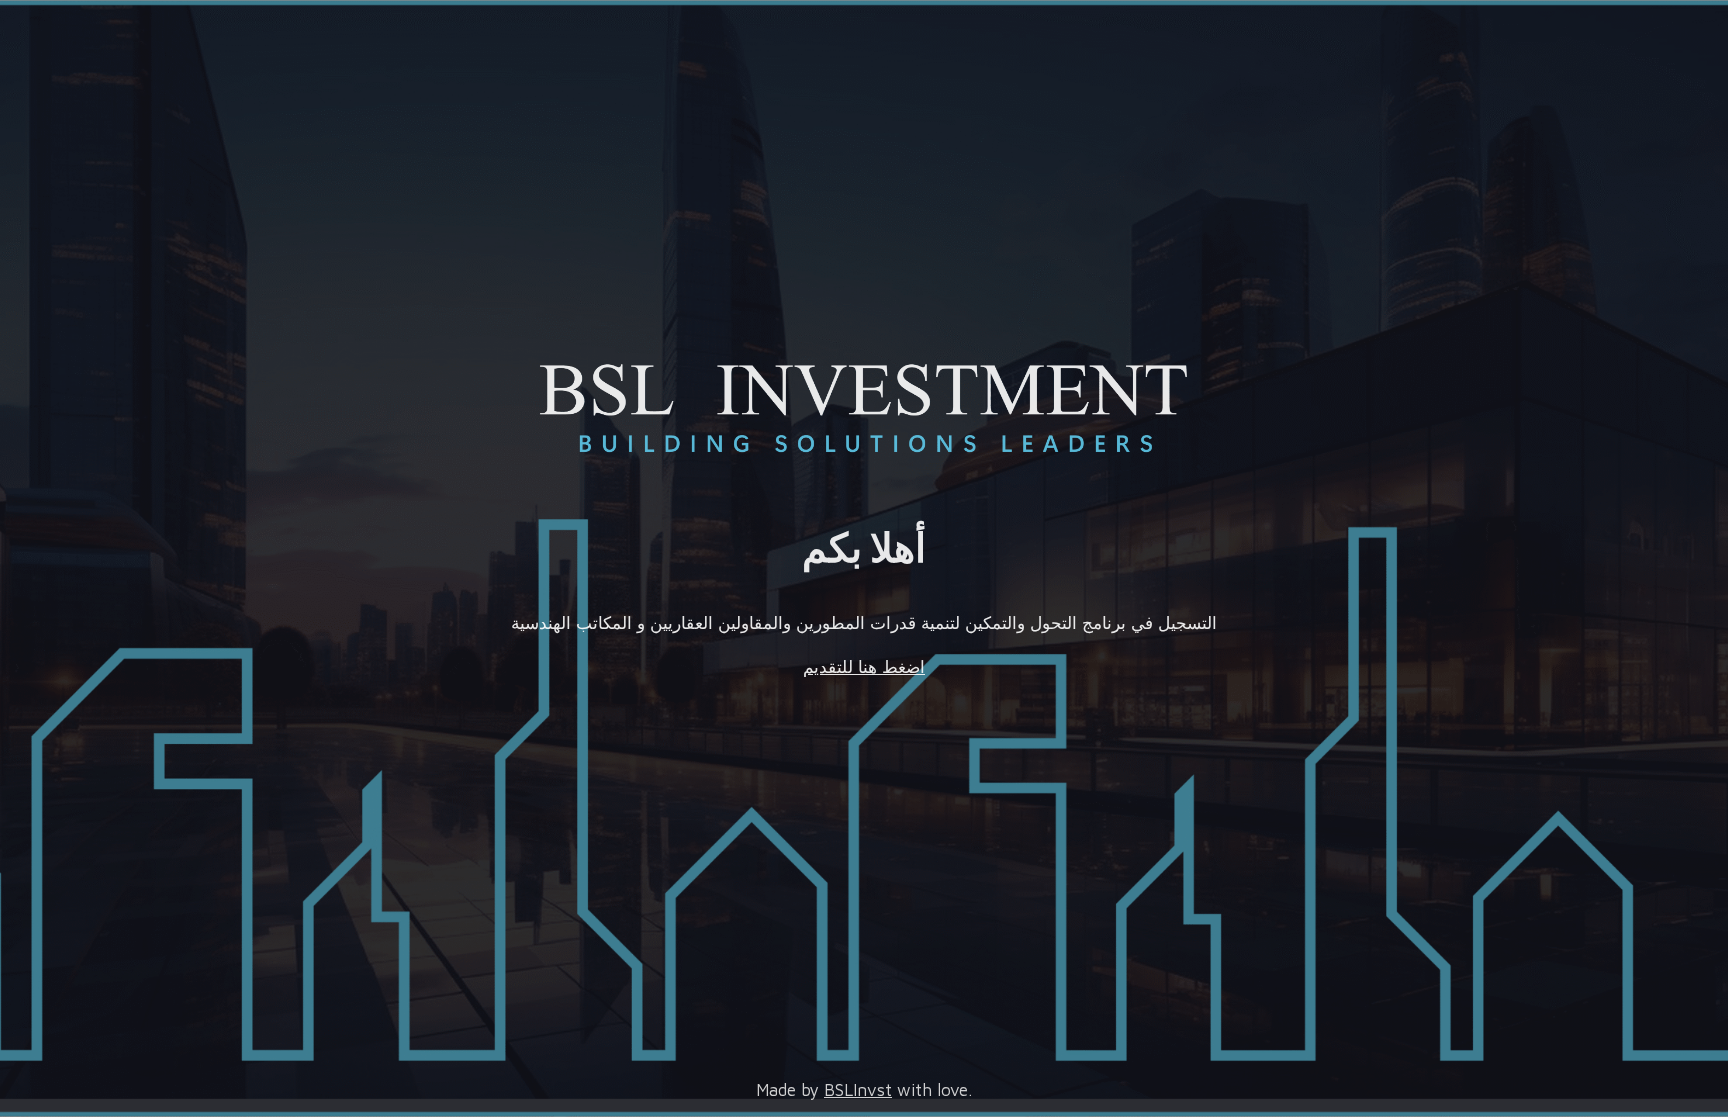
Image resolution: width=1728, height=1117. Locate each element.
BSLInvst (858, 1090)
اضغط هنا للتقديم (864, 667)
